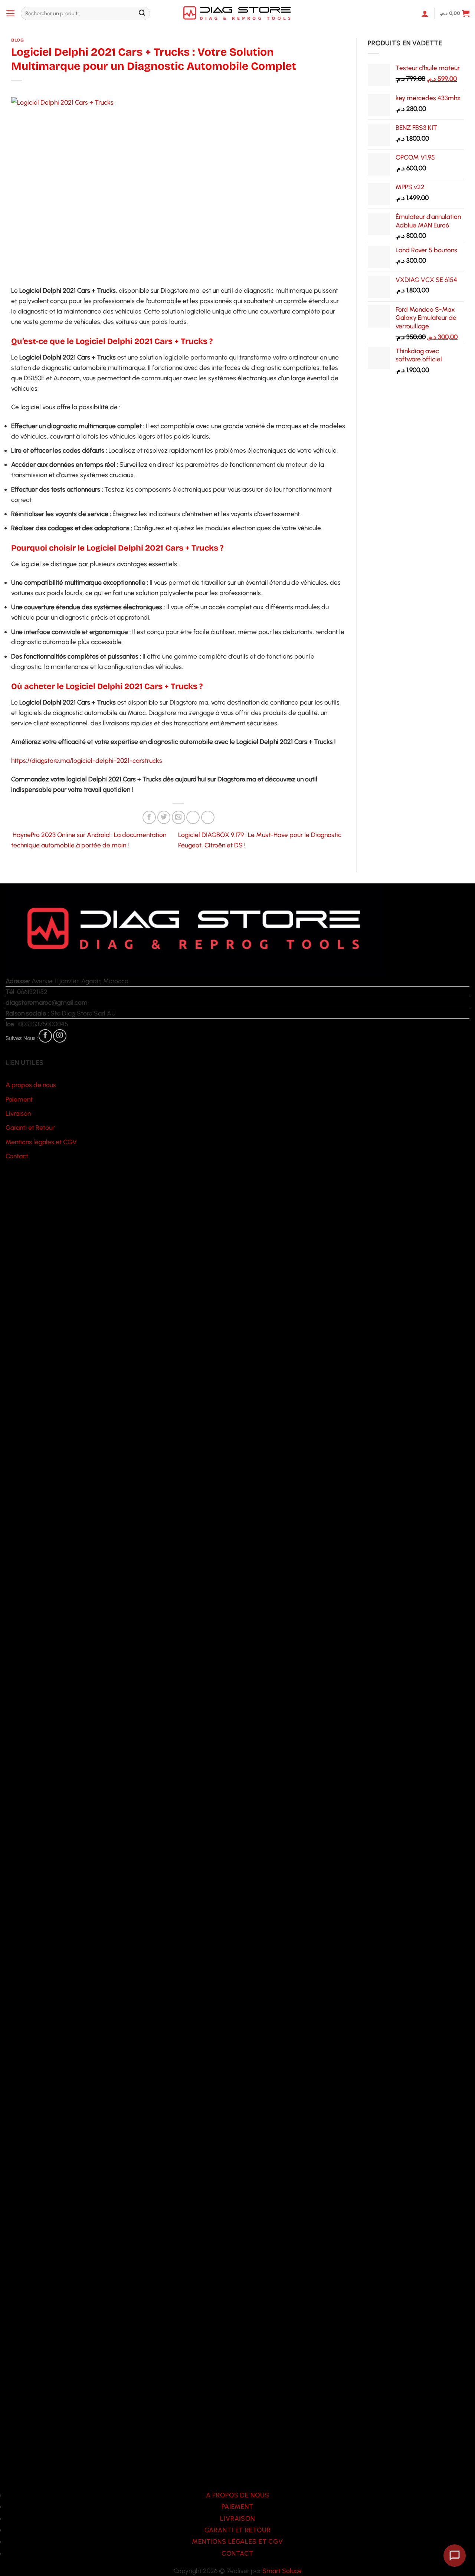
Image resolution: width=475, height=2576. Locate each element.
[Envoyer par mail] (178, 817)
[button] (11, 13)
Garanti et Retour (30, 1127)
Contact (17, 1156)
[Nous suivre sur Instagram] (60, 1036)
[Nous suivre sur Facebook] (45, 1036)
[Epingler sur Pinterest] (193, 817)
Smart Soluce (282, 2571)
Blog (17, 40)
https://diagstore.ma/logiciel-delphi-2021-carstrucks (87, 760)
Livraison (18, 1113)
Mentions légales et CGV (41, 1142)
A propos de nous (31, 1085)
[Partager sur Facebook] (149, 817)
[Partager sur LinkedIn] (208, 817)
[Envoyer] (142, 14)
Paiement (19, 1099)
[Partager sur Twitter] (164, 817)
